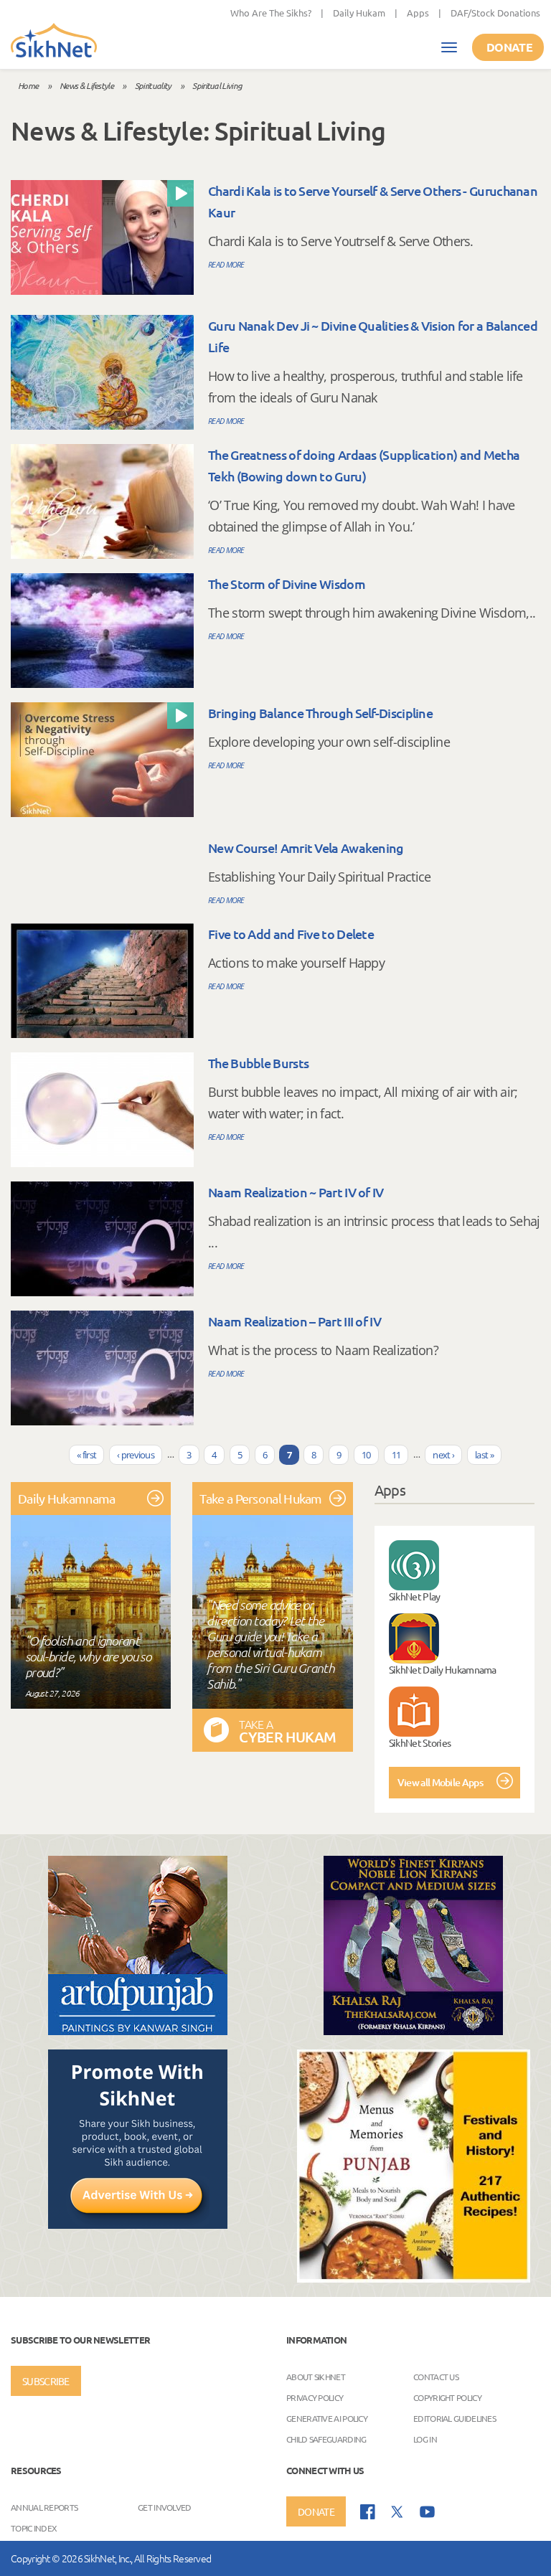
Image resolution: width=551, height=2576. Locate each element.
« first (86, 1455)
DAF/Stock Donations (495, 13)
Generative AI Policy (327, 2418)
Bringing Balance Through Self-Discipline (320, 713)
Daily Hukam (359, 13)
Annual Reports (44, 2507)
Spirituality (153, 85)
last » (484, 1455)
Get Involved (165, 2507)
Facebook (368, 2512)
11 (396, 1455)
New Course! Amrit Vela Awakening (306, 848)
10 (366, 1455)
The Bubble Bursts (258, 1063)
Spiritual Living (217, 85)
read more (226, 264)
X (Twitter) (397, 2512)
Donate (509, 47)
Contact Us (436, 2377)
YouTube (427, 2512)
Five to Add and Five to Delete (291, 934)
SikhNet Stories (420, 1742)
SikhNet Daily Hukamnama (443, 1669)
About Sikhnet (316, 2377)
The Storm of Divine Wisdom (287, 584)
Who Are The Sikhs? (271, 13)
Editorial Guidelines (455, 2418)
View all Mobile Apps (440, 1782)
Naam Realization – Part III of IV (295, 1321)
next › (443, 1455)
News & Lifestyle (86, 85)
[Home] (54, 42)
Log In (425, 2439)
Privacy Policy (315, 2397)
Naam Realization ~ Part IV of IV (296, 1192)
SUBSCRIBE (46, 2381)
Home (28, 85)
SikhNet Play (415, 1596)
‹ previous (136, 1455)
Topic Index (34, 2528)
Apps (418, 13)
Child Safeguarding (326, 2439)
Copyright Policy (447, 2397)
